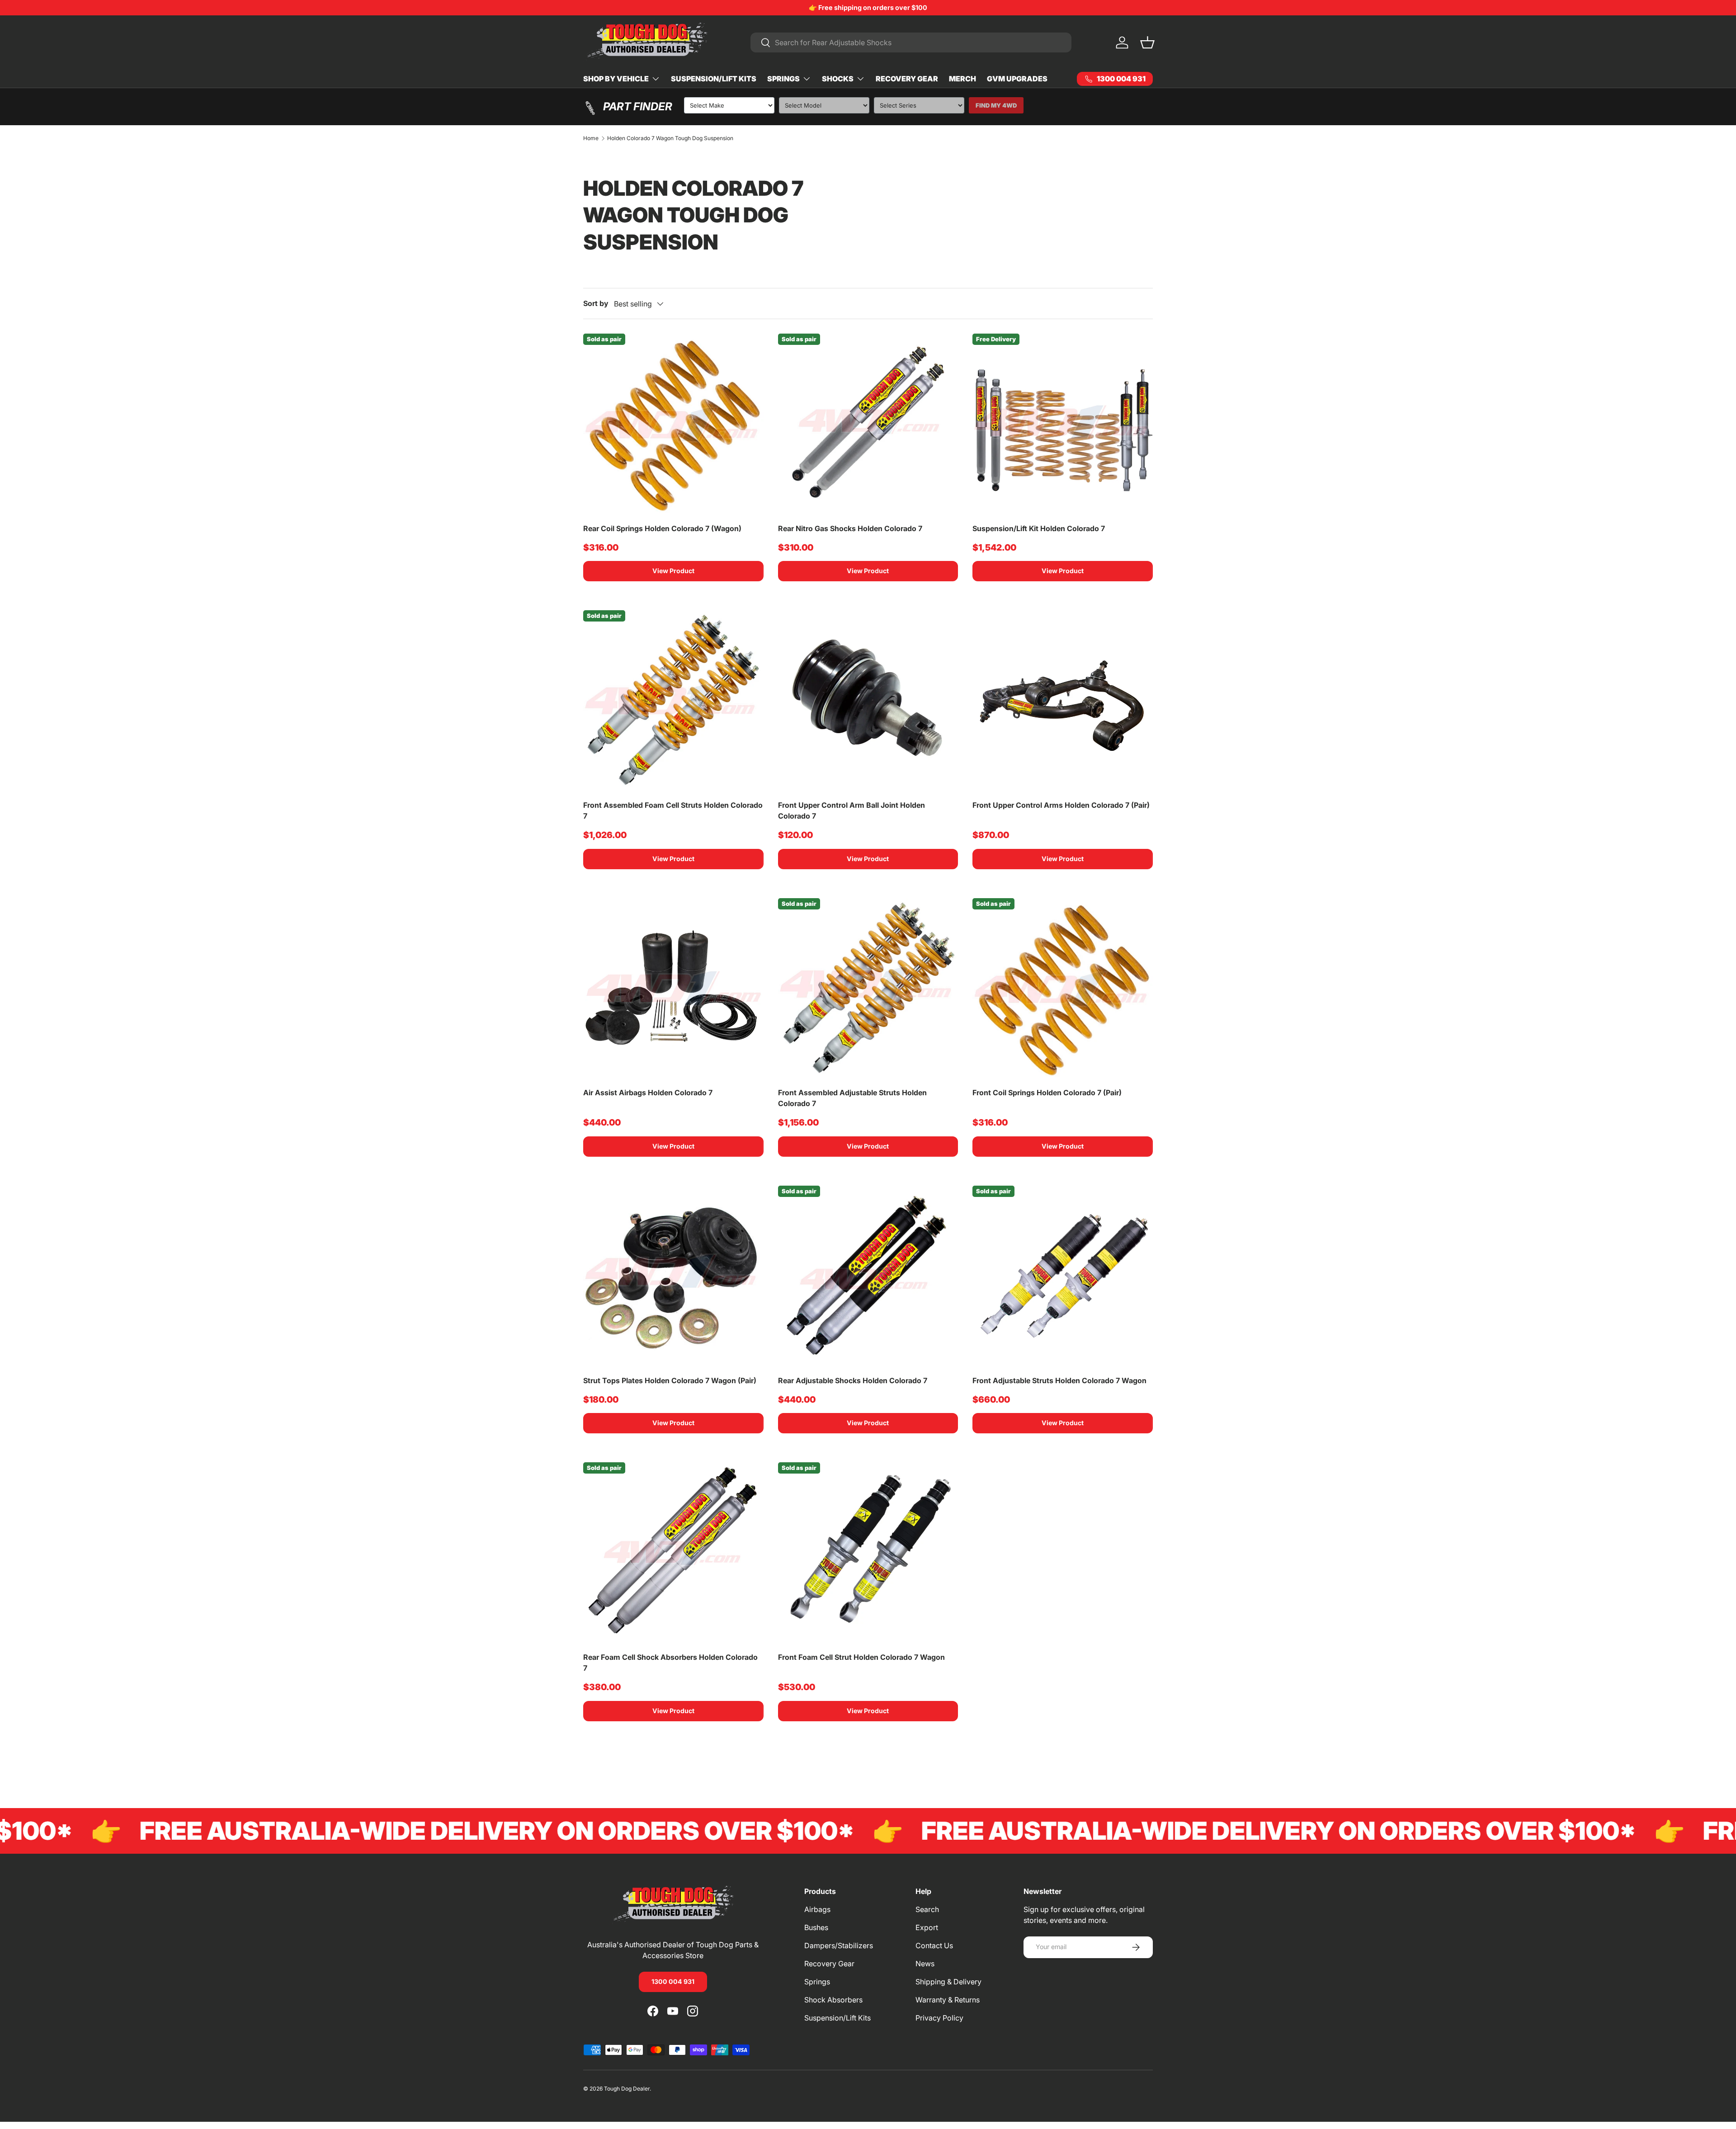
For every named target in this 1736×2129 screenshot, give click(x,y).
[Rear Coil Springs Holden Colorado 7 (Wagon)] (673, 424)
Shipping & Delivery (948, 1982)
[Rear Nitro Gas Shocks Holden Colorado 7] (868, 424)
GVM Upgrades (1017, 79)
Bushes (816, 1927)
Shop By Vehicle (616, 79)
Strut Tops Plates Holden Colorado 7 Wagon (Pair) (670, 1380)
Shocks (838, 79)
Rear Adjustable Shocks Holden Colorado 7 (853, 1380)
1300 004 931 (673, 1981)
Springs (783, 79)
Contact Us (934, 1945)
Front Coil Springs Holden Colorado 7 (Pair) (1047, 1093)
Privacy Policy (939, 2018)
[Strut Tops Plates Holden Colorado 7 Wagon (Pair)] (673, 1276)
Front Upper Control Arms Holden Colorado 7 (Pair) (1061, 805)
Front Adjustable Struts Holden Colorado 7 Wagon (1059, 1380)
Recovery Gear (907, 79)
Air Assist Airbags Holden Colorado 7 (648, 1093)
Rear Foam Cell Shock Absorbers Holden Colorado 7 (670, 1663)
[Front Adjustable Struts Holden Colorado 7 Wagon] (1063, 1276)
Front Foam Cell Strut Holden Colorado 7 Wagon (861, 1657)
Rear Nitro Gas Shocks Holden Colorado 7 (850, 528)
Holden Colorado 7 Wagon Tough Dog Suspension (670, 138)
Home (591, 138)
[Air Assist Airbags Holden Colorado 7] (673, 988)
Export (927, 1927)
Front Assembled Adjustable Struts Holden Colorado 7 (852, 1098)
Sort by (596, 303)
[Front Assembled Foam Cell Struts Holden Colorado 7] (673, 700)
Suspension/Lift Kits (714, 79)
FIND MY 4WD (996, 105)
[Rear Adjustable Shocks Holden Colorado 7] (868, 1276)
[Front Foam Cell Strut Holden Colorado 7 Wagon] (868, 1552)
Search (927, 1909)
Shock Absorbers (833, 2000)
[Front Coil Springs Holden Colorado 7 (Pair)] (1063, 988)
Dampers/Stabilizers (839, 1945)
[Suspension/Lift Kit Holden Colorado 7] (1063, 424)
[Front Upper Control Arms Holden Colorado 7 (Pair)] (1063, 700)
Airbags (817, 1909)
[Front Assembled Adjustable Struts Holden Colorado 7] (868, 988)
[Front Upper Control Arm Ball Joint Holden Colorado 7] (868, 700)
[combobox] (911, 42)
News (925, 1964)
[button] (1147, 42)
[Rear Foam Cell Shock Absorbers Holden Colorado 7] (673, 1552)
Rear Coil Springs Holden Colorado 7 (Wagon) (662, 528)
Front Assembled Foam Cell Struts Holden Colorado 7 (673, 810)
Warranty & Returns (948, 2000)
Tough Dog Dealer (627, 2089)
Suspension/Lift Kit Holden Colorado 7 (1039, 528)
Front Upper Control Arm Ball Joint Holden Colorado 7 (851, 810)
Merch (962, 79)
